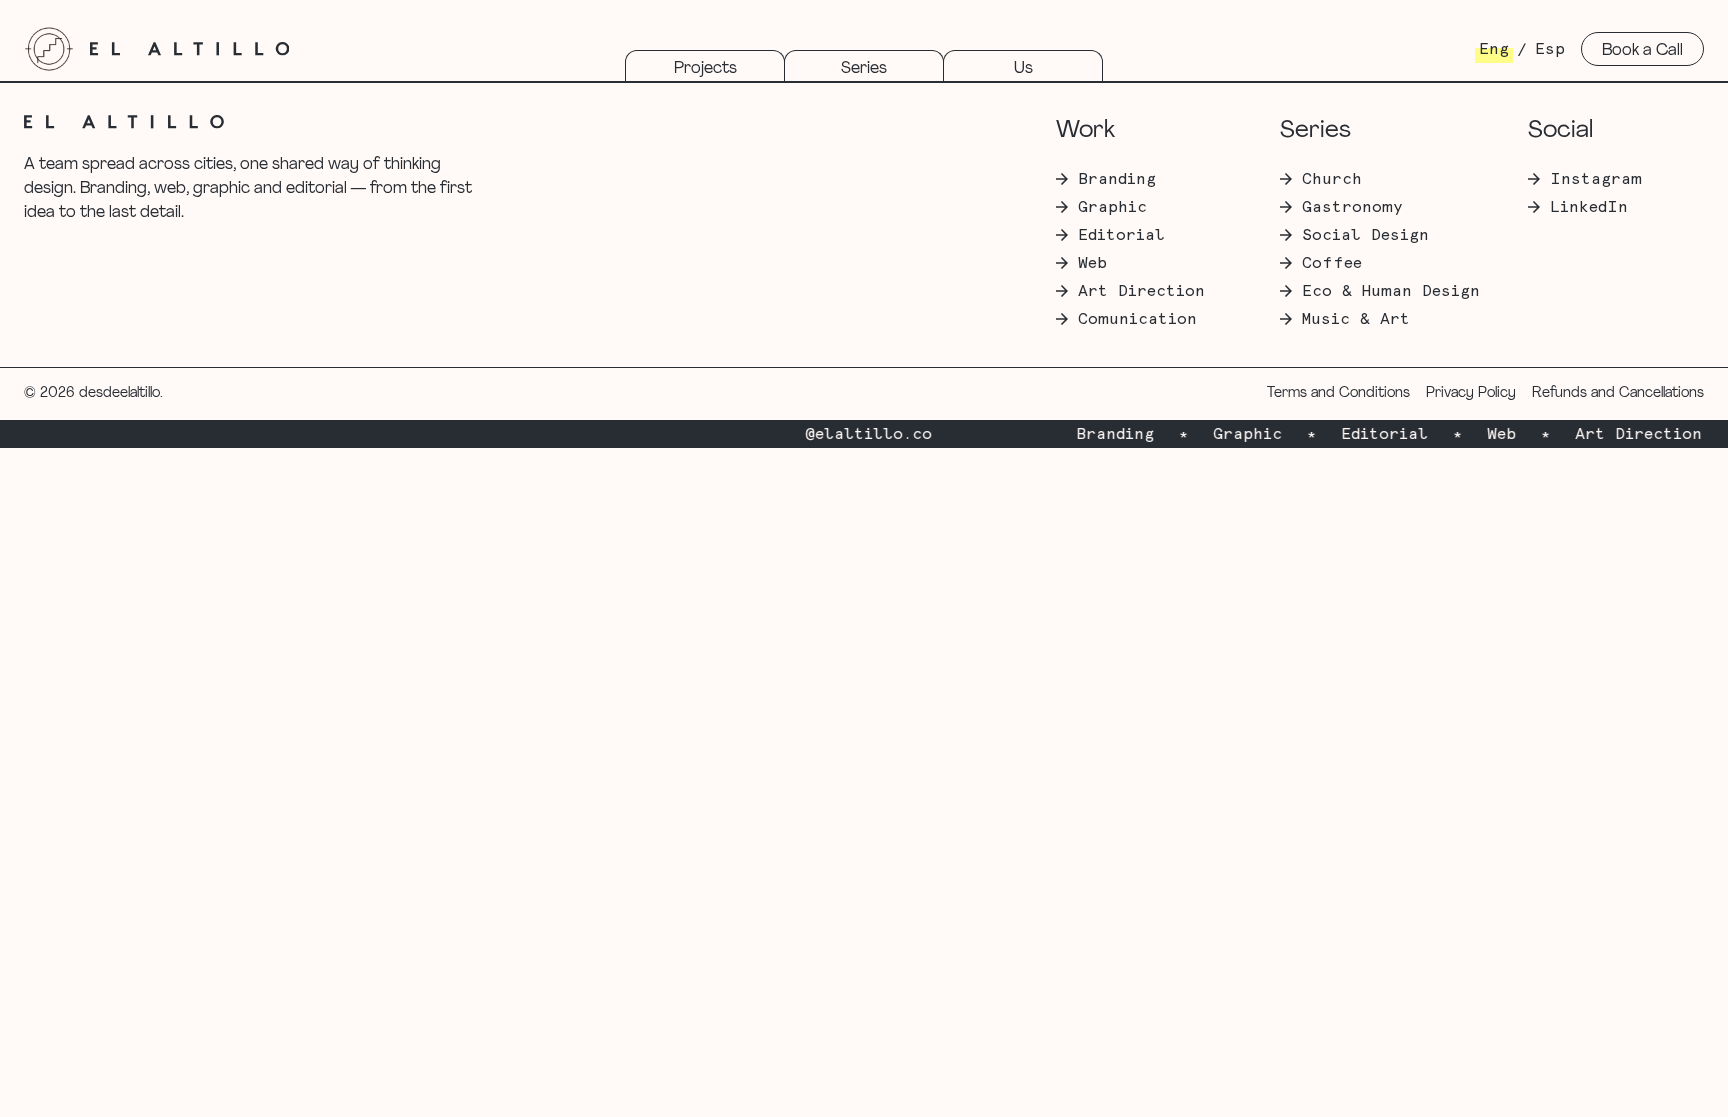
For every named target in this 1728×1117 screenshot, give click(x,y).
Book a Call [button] (1642, 51)
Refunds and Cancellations (1618, 393)
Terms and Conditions (1338, 393)
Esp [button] (1550, 49)
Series (864, 69)
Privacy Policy (1471, 393)
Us (1023, 69)
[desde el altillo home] (49, 49)
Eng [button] (1494, 49)
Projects (705, 69)
